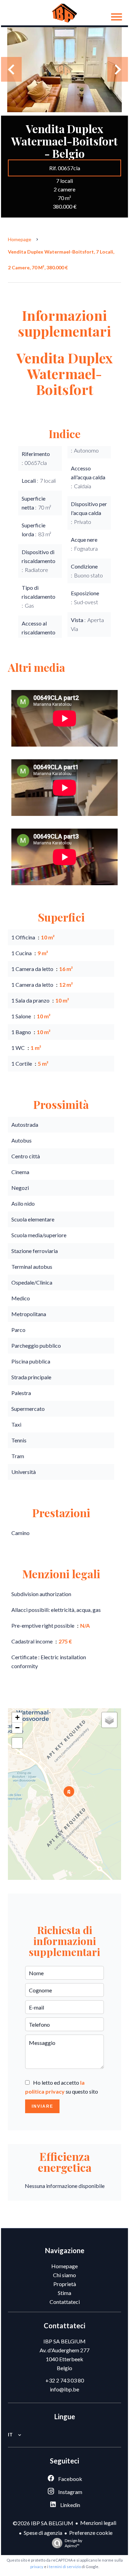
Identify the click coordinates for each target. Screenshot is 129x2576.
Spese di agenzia (43, 2533)
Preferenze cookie (91, 2533)
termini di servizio (65, 2567)
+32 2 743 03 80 (65, 2380)
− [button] (17, 1728)
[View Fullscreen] (17, 1743)
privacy (37, 2567)
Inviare (42, 2106)
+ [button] (17, 1717)
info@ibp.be (64, 2389)
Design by (73, 2543)
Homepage (20, 239)
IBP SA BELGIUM (64, 2341)
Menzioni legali (98, 2523)
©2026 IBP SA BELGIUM (43, 2523)
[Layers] (109, 1720)
